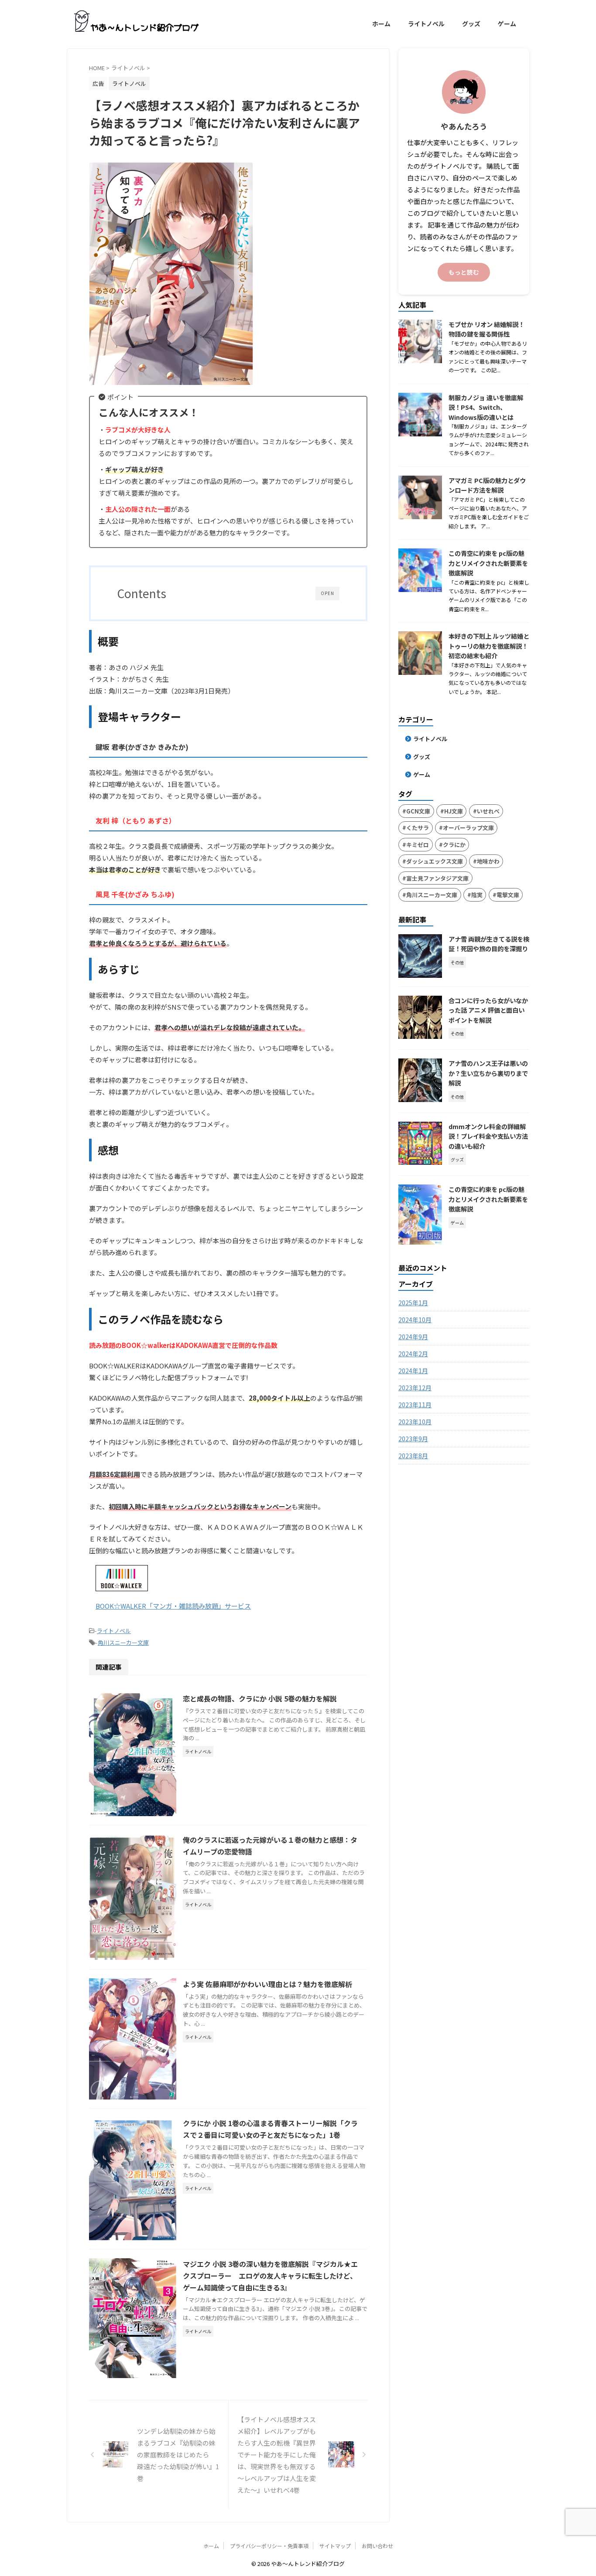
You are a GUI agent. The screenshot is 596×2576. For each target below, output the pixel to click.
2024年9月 (413, 1337)
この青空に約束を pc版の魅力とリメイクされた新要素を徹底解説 (488, 563)
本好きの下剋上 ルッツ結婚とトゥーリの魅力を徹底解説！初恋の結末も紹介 (489, 646)
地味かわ (488, 861)
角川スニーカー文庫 (123, 1642)
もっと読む (464, 272)
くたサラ (418, 828)
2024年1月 (413, 1371)
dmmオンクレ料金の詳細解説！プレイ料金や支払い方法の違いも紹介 (488, 1136)
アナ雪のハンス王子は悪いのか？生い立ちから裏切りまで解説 (488, 1073)
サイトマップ (335, 2546)
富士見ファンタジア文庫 (437, 878)
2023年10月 (415, 1422)
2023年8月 (413, 1456)
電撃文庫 (508, 895)
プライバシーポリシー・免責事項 (269, 2546)
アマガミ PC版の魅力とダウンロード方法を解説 (487, 485)
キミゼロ (418, 845)
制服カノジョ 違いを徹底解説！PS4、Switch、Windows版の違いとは (486, 407)
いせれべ (488, 811)
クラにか (454, 845)
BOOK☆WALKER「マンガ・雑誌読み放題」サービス (173, 1606)
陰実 (477, 895)
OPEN (327, 593)
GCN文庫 (418, 811)
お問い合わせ (377, 2546)
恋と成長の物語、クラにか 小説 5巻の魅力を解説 (260, 1698)
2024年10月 (415, 1320)
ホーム (381, 24)
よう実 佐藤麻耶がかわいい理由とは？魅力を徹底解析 (267, 1984)
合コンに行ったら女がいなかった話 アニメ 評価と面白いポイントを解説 (488, 1010)
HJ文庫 (454, 811)
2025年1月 (413, 1303)
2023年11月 (415, 1405)
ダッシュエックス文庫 (435, 861)
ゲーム (507, 24)
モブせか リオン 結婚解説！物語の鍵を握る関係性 (486, 329)
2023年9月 (413, 1439)
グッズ (471, 24)
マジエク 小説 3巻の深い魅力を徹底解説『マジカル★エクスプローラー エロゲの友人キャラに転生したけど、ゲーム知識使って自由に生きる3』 (270, 2276)
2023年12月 (415, 1388)
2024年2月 (413, 1354)
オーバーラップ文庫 (468, 828)
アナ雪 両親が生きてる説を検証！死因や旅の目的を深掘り (489, 944)
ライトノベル (426, 24)
